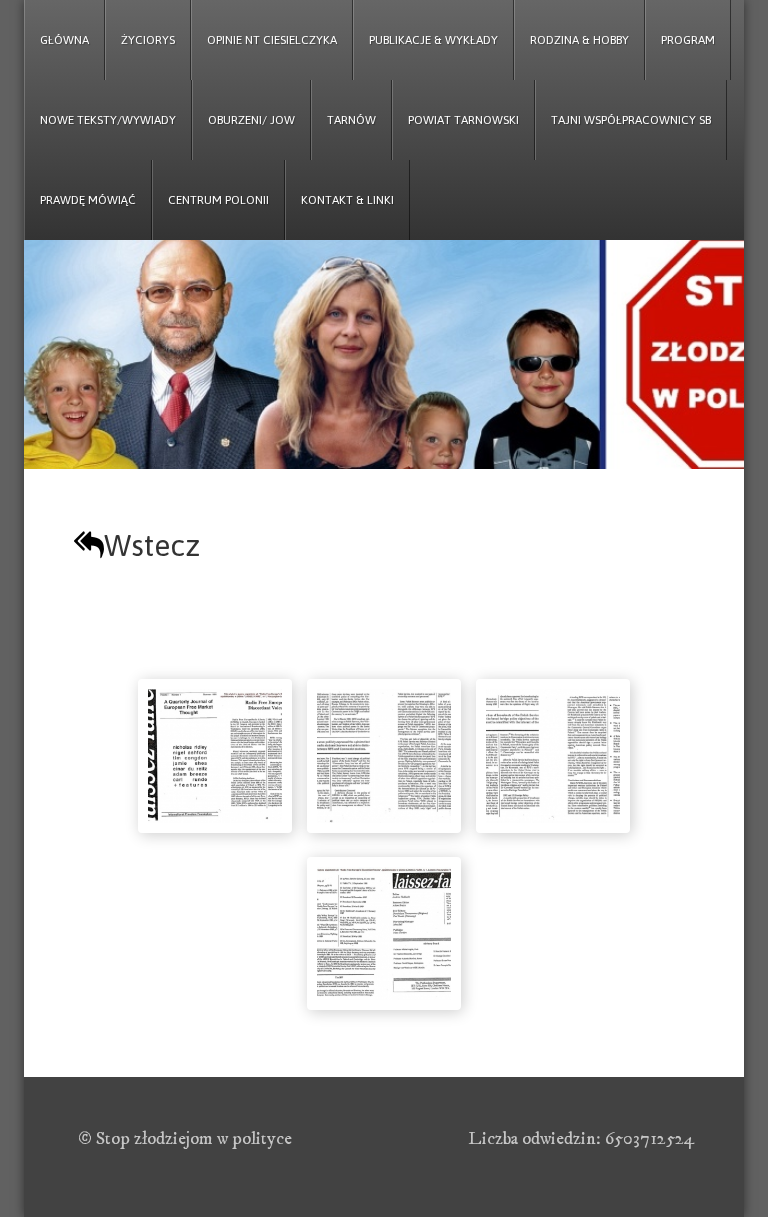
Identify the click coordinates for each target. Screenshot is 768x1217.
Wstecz (152, 545)
